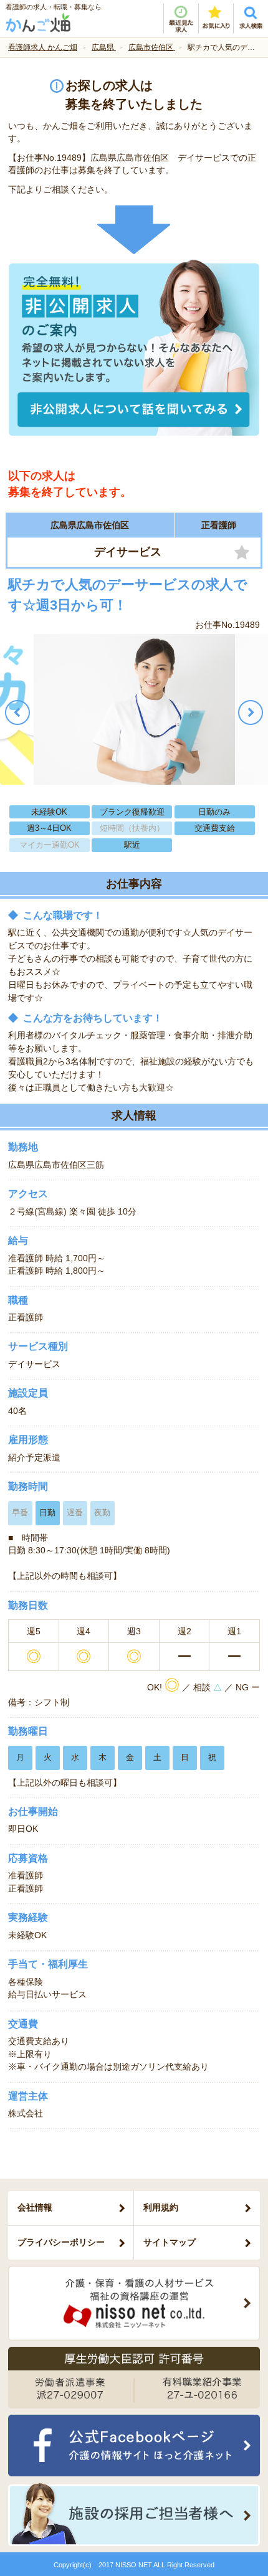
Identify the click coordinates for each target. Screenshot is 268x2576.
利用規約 (161, 2207)
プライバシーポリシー (61, 2242)
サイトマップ (170, 2242)
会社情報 (35, 2207)
